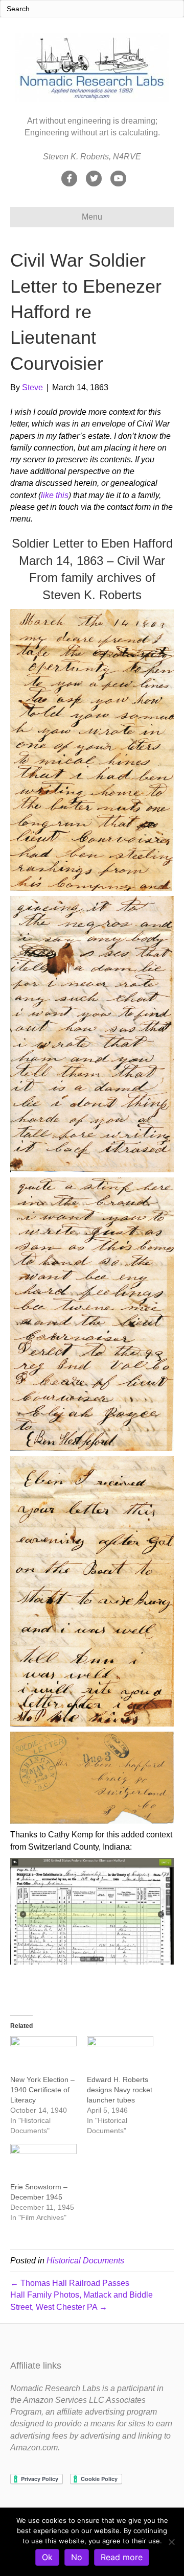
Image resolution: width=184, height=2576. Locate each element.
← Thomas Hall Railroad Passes (70, 2283)
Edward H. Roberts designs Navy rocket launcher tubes (120, 2090)
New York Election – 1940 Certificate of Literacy (42, 2090)
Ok (47, 2557)
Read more (122, 2557)
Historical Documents (85, 2261)
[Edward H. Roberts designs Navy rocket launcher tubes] (120, 2055)
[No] (171, 2542)
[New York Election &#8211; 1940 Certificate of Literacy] (43, 2055)
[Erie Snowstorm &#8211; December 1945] (43, 2163)
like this (55, 495)
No (77, 2557)
